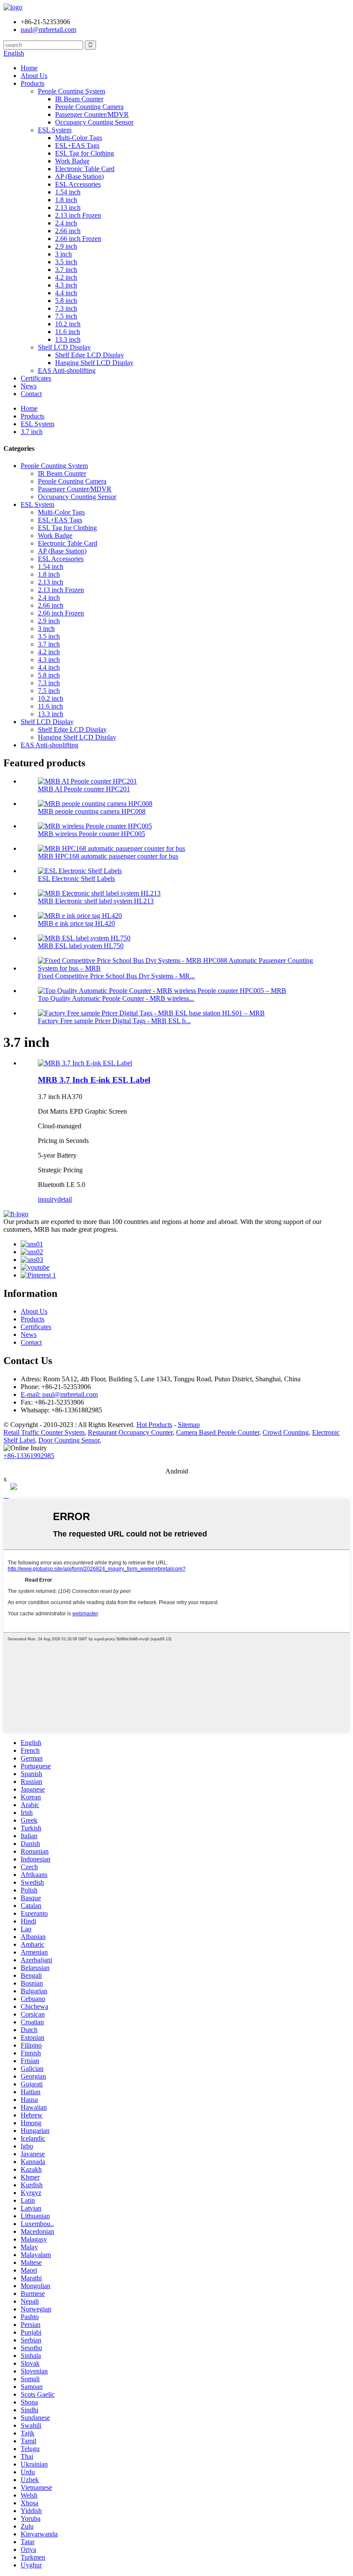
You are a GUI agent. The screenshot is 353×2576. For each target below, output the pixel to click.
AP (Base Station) (79, 176)
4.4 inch (66, 293)
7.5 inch (66, 316)
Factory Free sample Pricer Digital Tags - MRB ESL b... (114, 1021)
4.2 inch (66, 277)
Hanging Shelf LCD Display (94, 363)
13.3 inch (68, 339)
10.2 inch (68, 324)
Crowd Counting (286, 1432)
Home (29, 68)
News (29, 386)
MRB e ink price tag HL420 (76, 923)
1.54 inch (68, 192)
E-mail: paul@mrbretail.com (59, 1394)
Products (33, 83)
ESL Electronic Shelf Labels (76, 879)
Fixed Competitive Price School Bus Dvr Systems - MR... (116, 976)
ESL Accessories (78, 184)
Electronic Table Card (85, 169)
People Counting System (71, 91)
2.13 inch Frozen (78, 215)
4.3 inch (66, 285)
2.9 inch (66, 246)
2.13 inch (68, 208)
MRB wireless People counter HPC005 (91, 834)
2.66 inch (68, 231)
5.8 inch (66, 301)
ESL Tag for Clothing (85, 153)
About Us (34, 76)
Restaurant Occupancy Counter (130, 1432)
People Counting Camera (89, 107)
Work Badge (72, 161)
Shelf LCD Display (64, 347)
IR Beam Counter (79, 99)
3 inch (63, 254)
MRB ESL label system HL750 (81, 946)
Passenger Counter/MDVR (92, 114)
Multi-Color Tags (79, 138)
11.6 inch (68, 332)
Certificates (36, 378)
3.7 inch (66, 270)
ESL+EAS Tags (77, 145)
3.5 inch (66, 262)
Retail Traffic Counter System (44, 1432)
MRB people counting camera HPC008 (92, 811)
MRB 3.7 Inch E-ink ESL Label (94, 1080)
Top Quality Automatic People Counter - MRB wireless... (116, 998)
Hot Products (154, 1425)
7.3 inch (66, 308)
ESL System (55, 130)
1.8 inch (66, 200)
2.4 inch (66, 223)
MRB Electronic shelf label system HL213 (96, 901)
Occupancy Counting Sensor (94, 122)
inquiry (48, 1199)
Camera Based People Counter (218, 1432)
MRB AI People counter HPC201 (84, 789)
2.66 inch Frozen (78, 239)
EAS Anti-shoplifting (67, 370)
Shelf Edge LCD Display (90, 355)
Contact (31, 394)
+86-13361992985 (29, 1456)
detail (65, 1199)
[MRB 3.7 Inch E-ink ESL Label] (85, 1063)
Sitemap (189, 1425)
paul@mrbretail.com (48, 30)
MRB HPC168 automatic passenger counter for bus (108, 856)
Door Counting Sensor (69, 1440)
